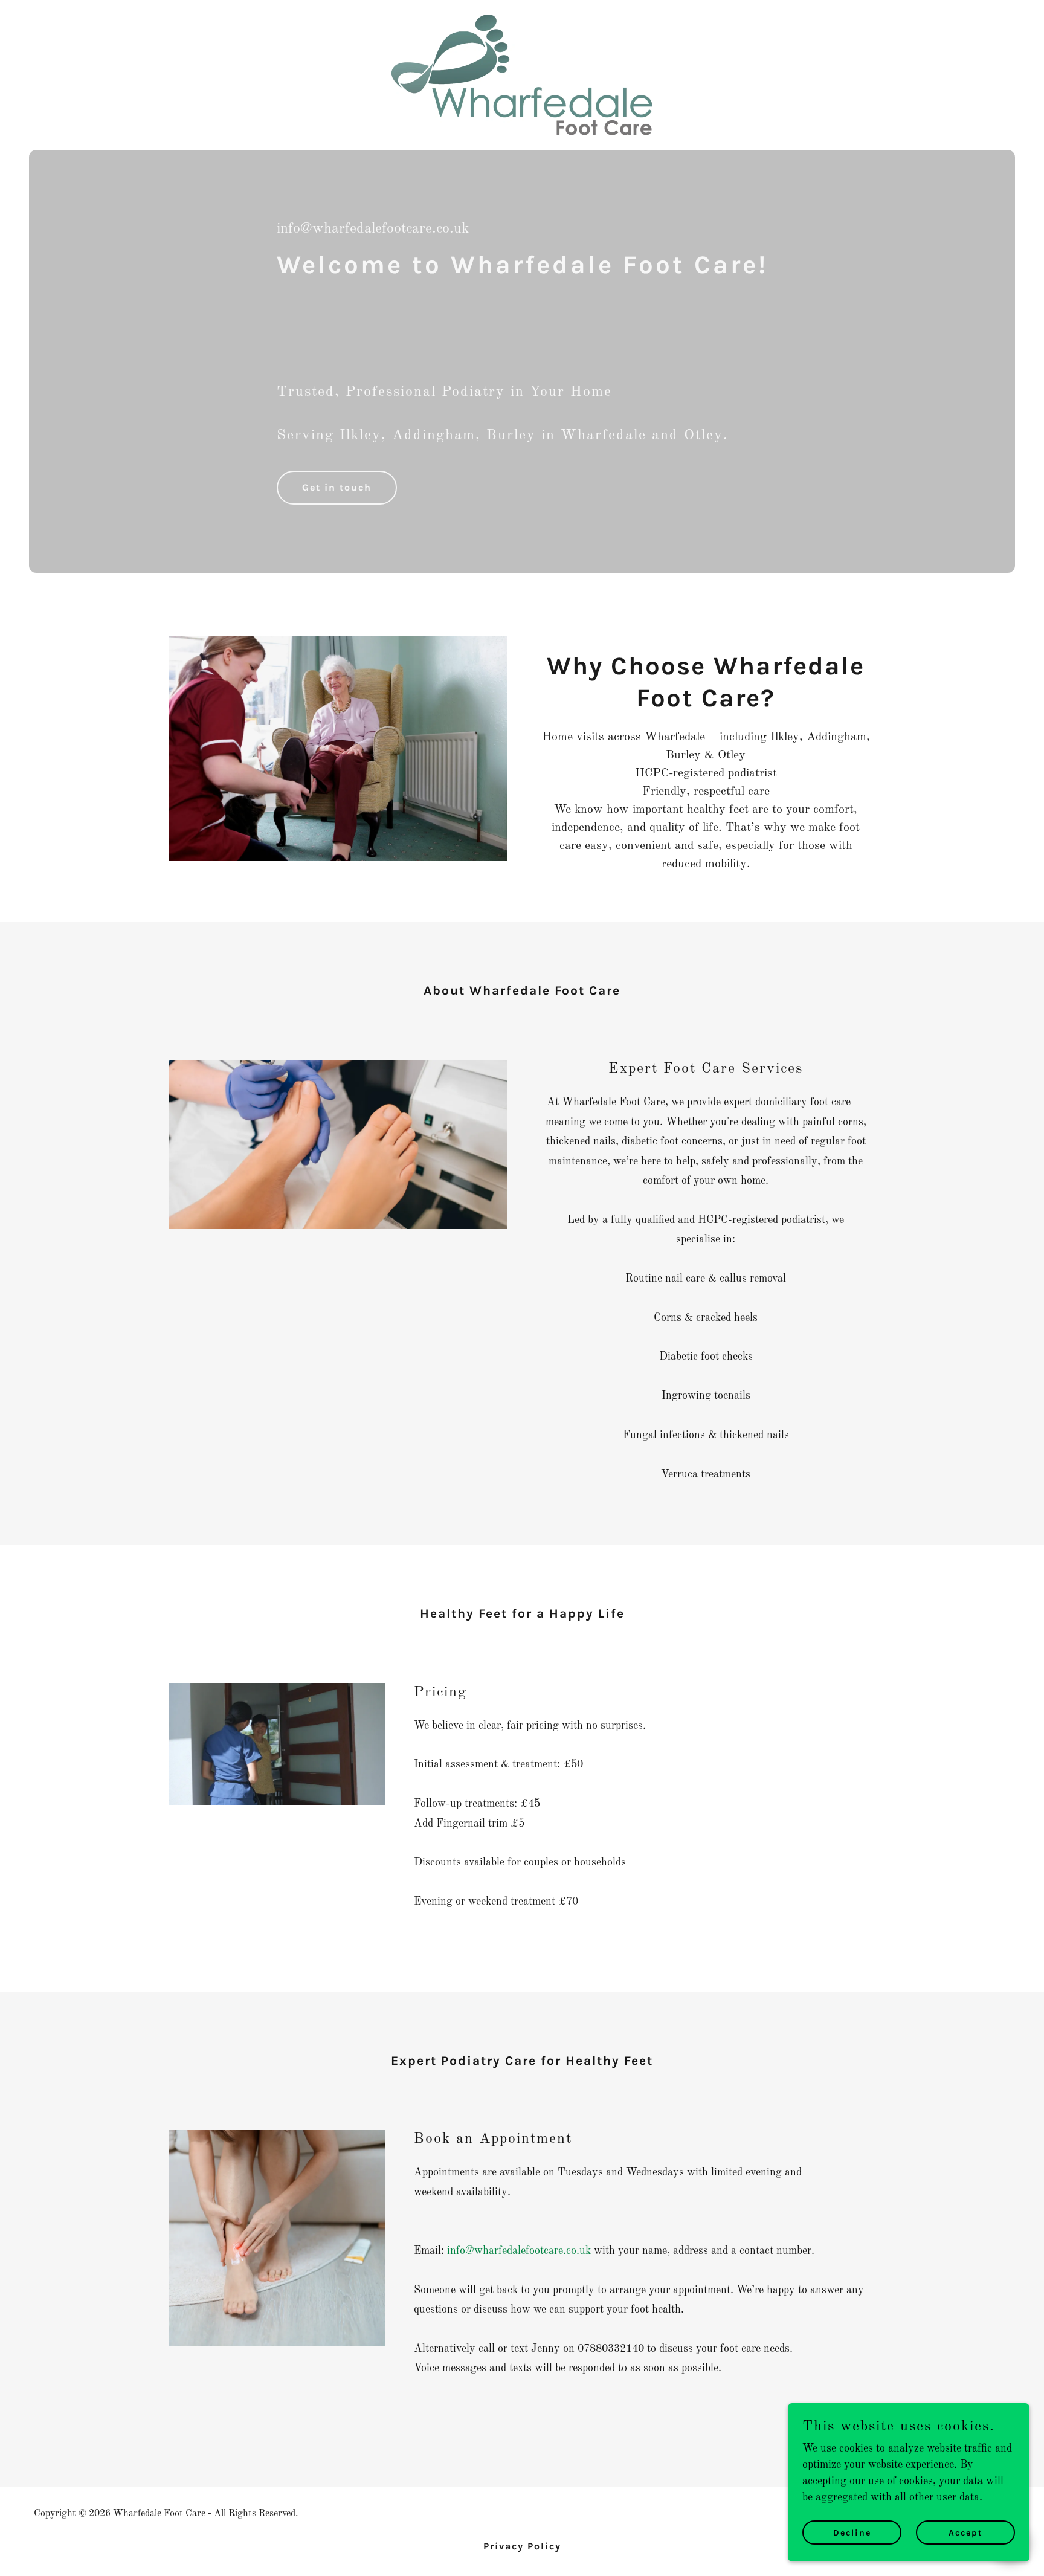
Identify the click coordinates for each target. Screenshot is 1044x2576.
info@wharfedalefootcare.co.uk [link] (373, 229)
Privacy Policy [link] (522, 2546)
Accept (966, 2533)
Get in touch (337, 487)
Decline (852, 2533)
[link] (522, 74)
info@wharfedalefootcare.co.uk (519, 2251)
